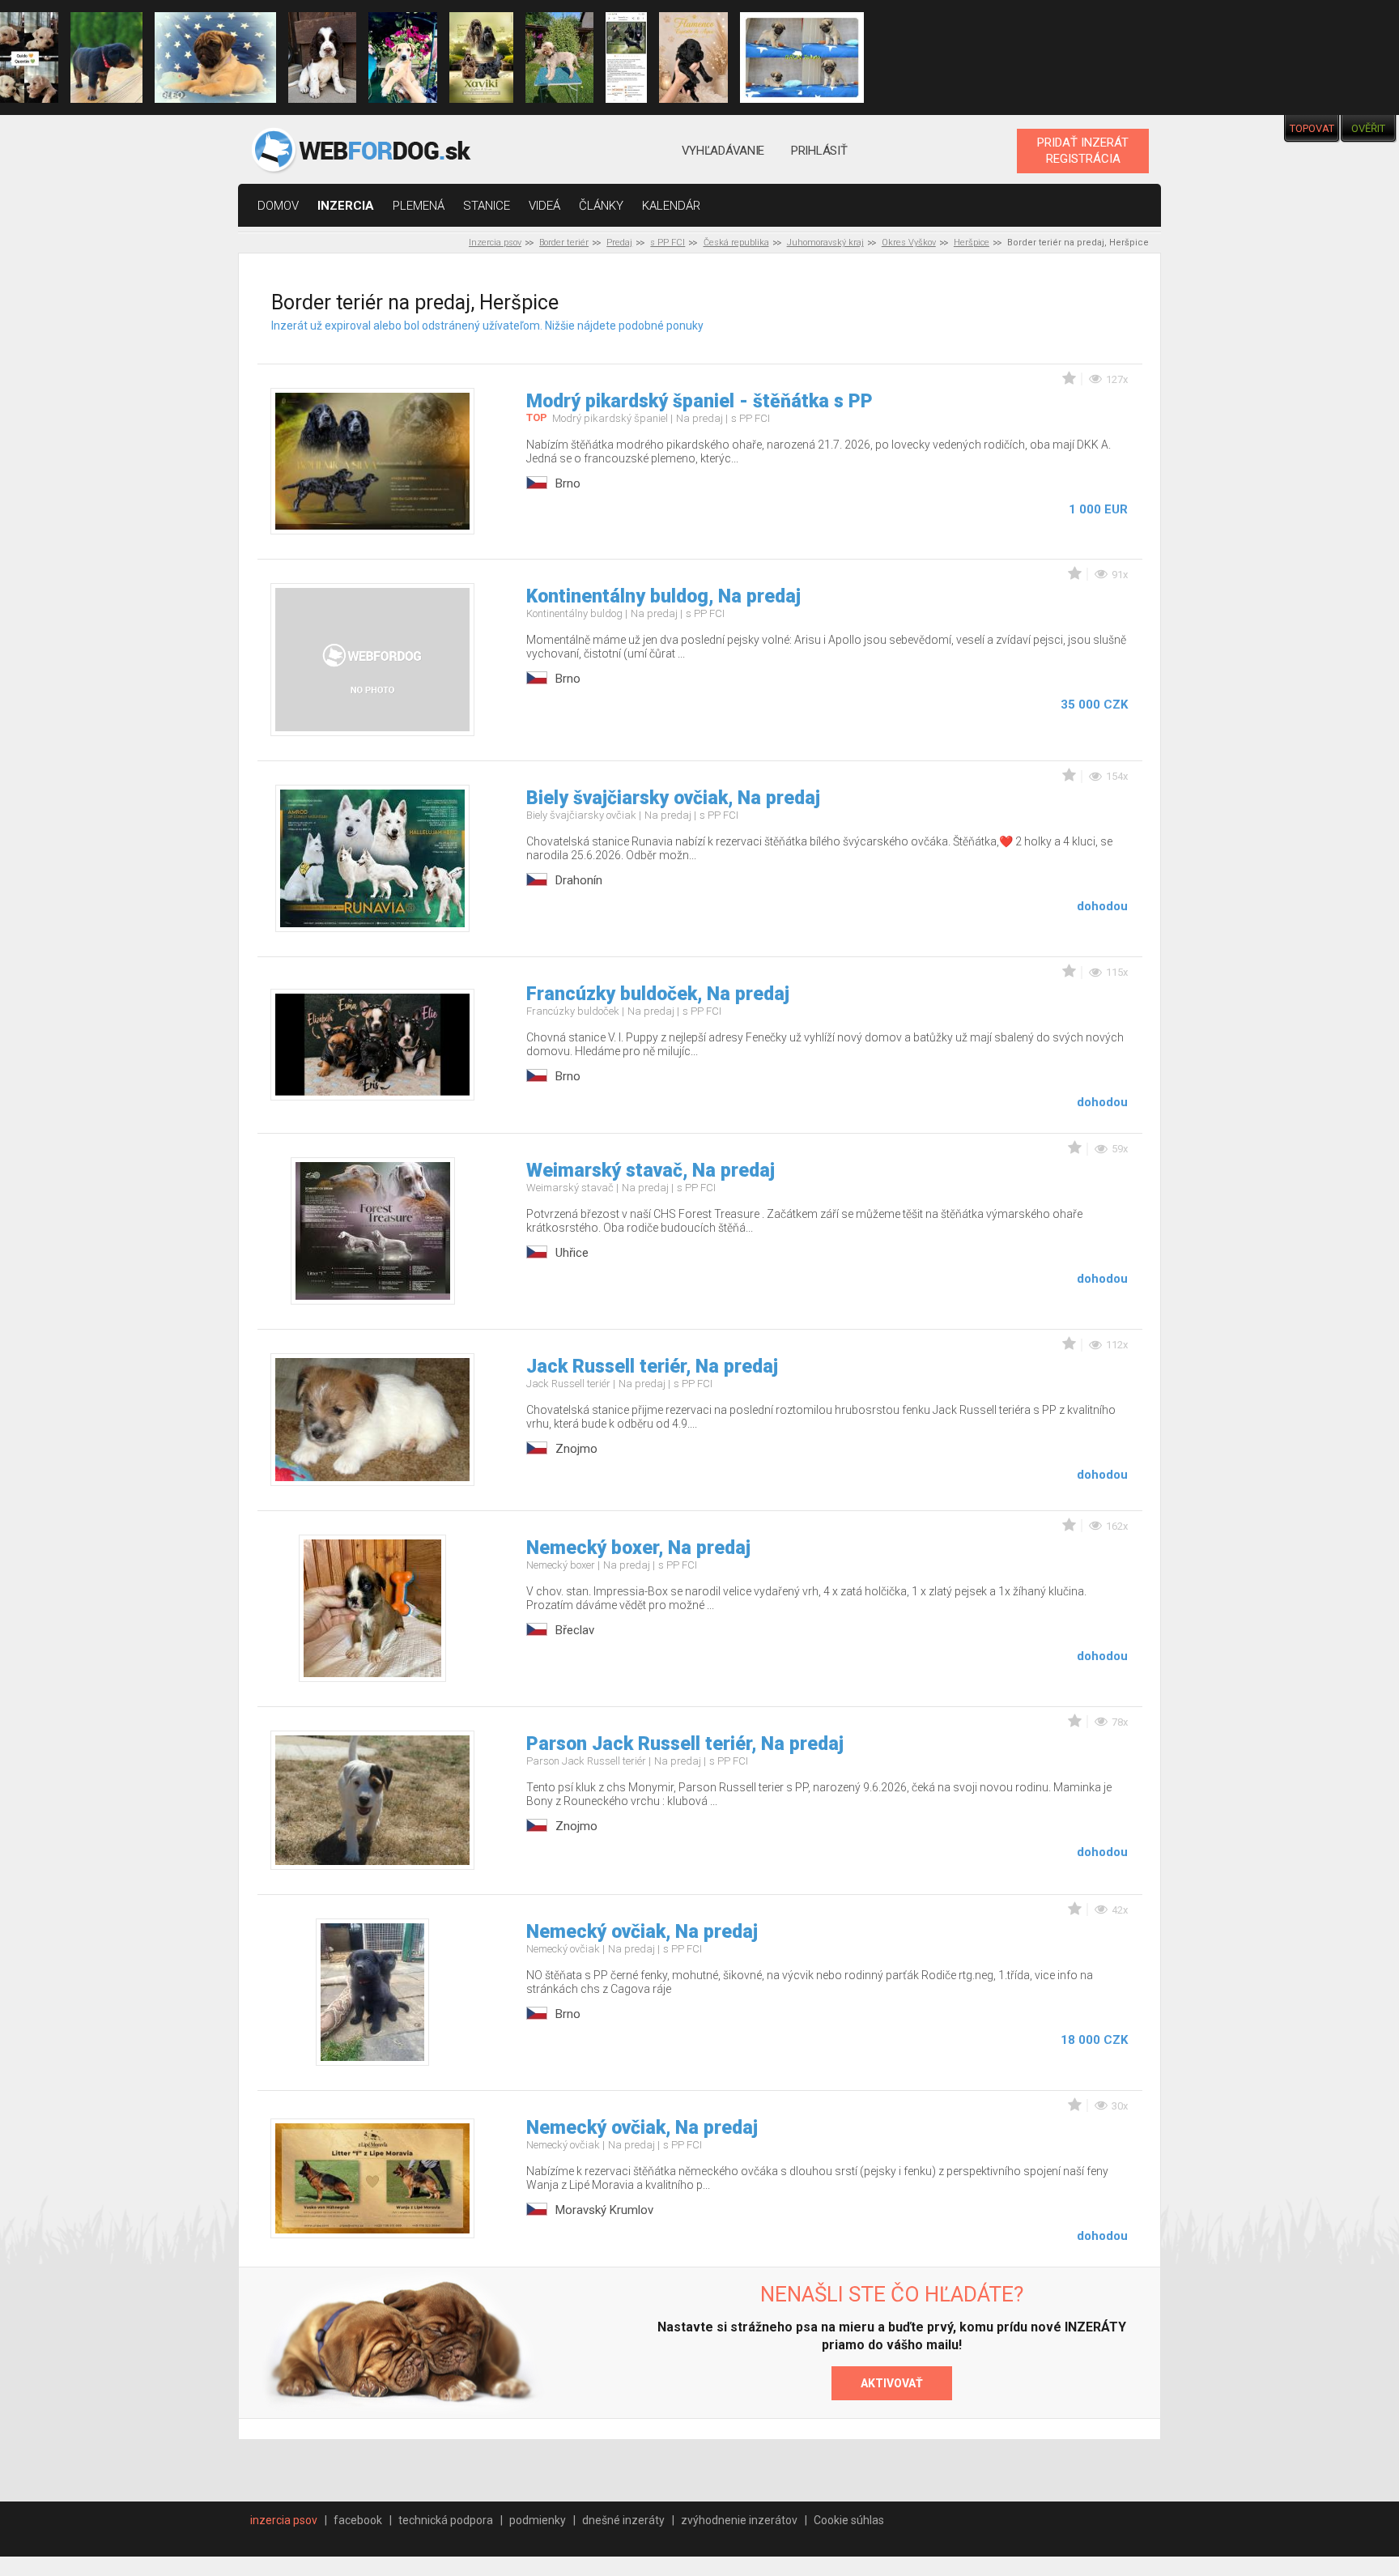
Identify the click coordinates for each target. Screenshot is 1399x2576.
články (601, 206)
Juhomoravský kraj (825, 243)
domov (278, 206)
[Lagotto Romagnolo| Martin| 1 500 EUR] (559, 57)
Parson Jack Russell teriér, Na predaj (685, 1744)
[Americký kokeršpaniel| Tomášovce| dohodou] (481, 57)
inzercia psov (284, 2520)
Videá (544, 206)
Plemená (419, 206)
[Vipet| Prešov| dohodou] (402, 57)
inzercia (346, 206)
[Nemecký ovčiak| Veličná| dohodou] (626, 57)
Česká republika (736, 243)
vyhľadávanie (723, 151)
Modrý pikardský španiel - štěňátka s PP (699, 401)
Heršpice (972, 243)
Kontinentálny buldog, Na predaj (663, 596)
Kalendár (671, 206)
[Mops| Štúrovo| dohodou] (215, 57)
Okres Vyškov (909, 243)
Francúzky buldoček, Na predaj (658, 994)
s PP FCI (668, 243)
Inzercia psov (495, 243)
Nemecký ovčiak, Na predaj (642, 1932)
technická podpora (446, 2520)
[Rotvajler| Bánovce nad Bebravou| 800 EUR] (107, 57)
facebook (358, 2520)
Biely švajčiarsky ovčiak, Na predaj (673, 798)
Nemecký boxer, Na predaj (638, 1548)
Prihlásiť (819, 151)
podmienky (538, 2520)
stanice (487, 206)
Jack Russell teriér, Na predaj (652, 1367)
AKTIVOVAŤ (892, 2383)
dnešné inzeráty (623, 2520)
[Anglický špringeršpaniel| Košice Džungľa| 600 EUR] (322, 57)
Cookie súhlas (849, 2520)
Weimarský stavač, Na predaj (651, 1171)
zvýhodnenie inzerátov (739, 2520)
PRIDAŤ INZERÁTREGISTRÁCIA (1083, 151)
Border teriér (564, 243)
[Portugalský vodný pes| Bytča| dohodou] (693, 57)
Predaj (619, 243)
